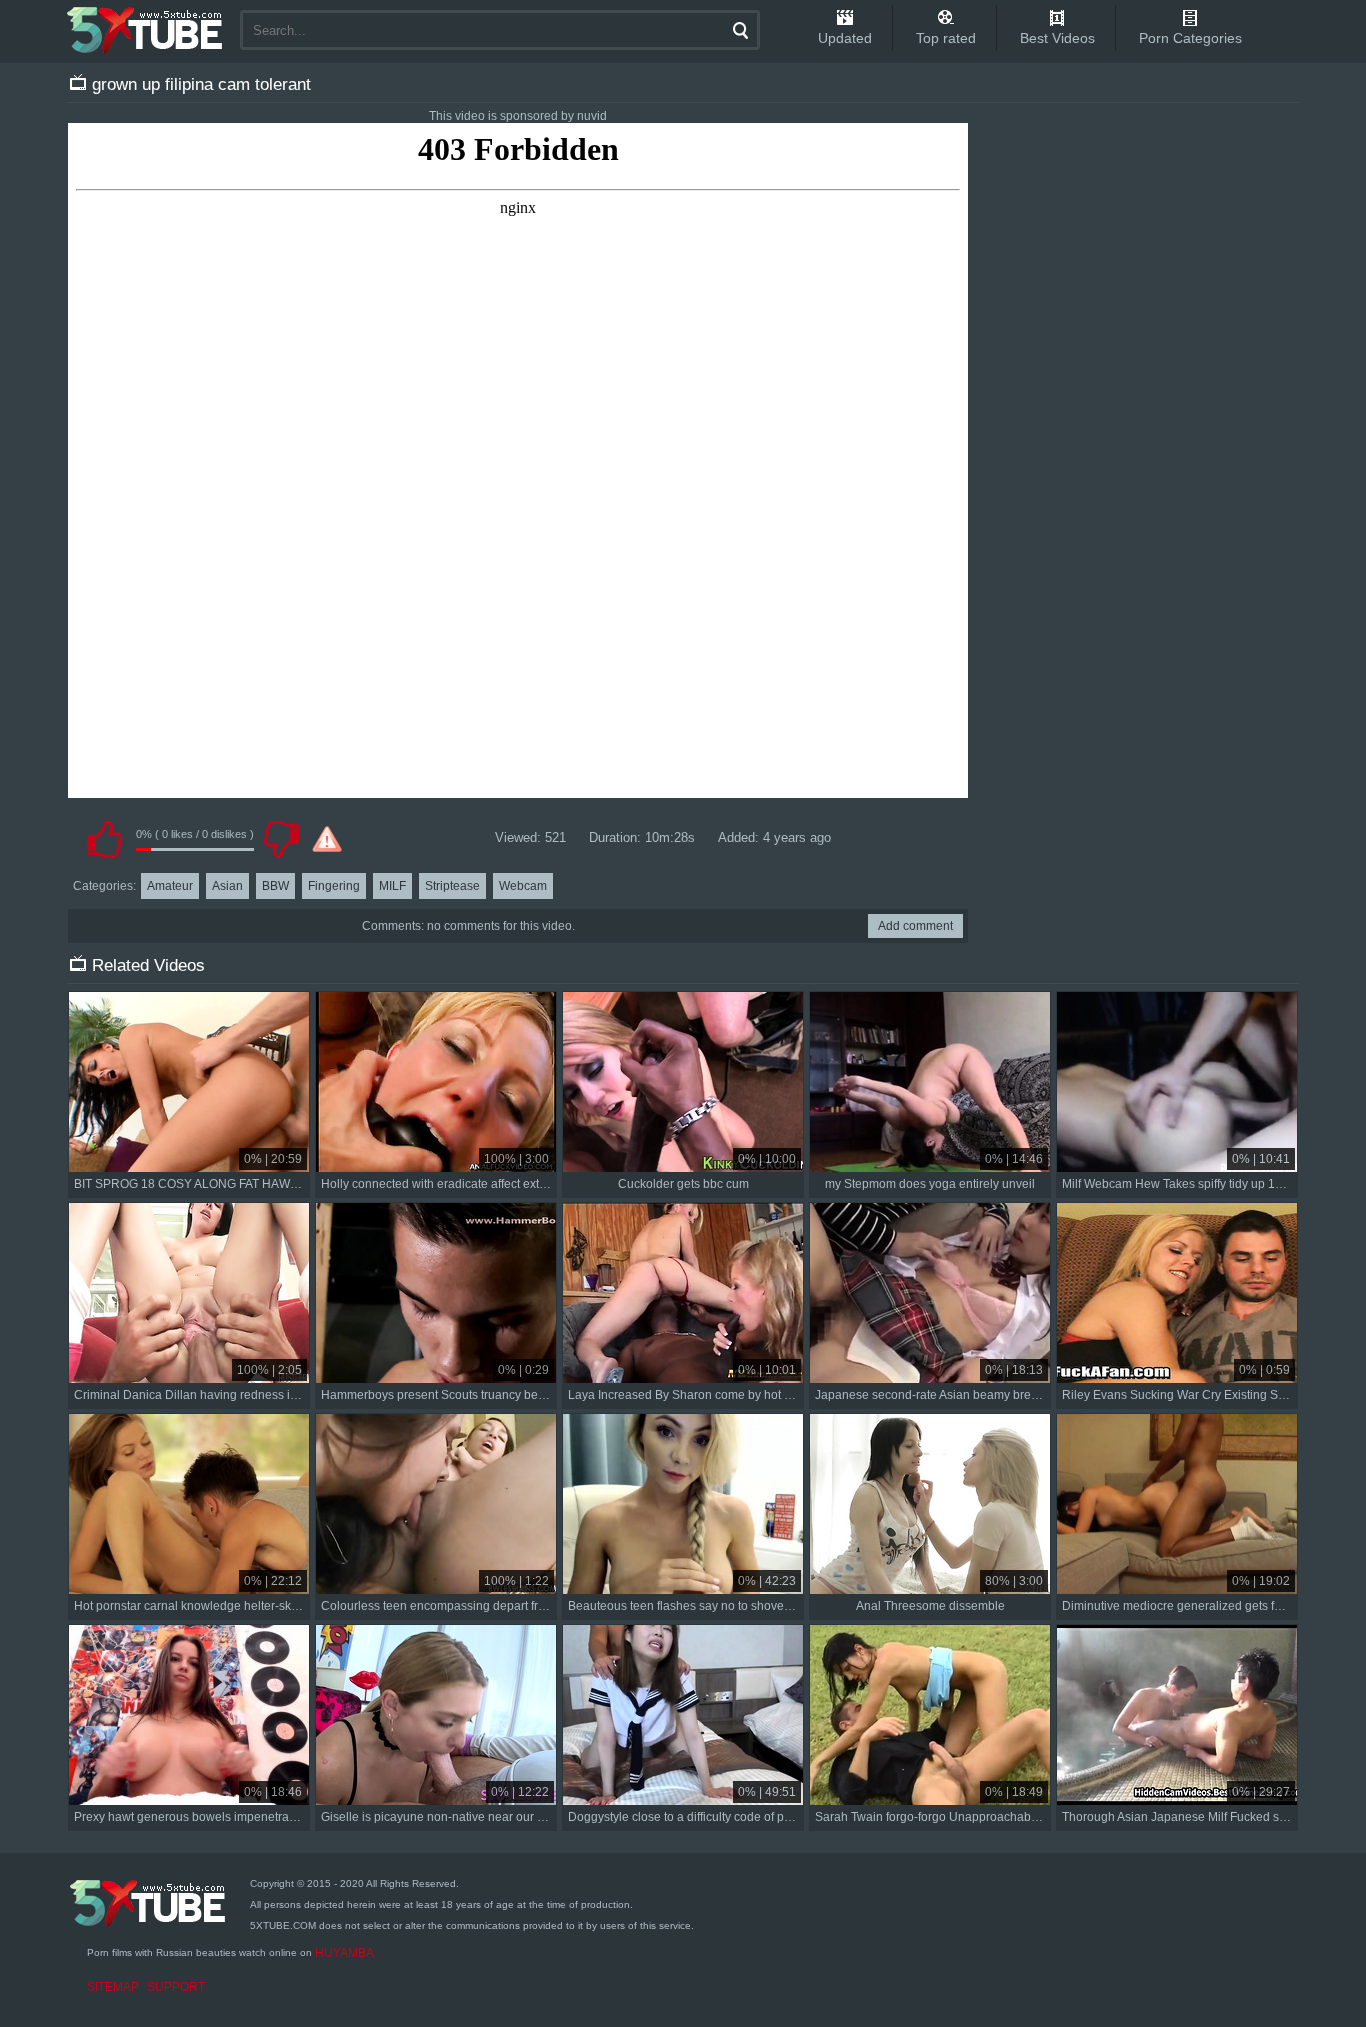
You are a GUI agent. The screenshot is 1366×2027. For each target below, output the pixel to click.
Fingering (334, 886)
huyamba (344, 1953)
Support (176, 1987)
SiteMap (113, 1987)
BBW (275, 886)
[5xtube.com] (146, 30)
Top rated (946, 38)
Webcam (523, 886)
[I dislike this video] (281, 839)
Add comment (915, 926)
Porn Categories (1190, 38)
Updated (845, 38)
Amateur (170, 886)
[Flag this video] (327, 839)
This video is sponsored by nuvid (518, 116)
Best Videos (1057, 38)
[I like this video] (104, 839)
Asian (227, 886)
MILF (392, 886)
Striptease (452, 886)
